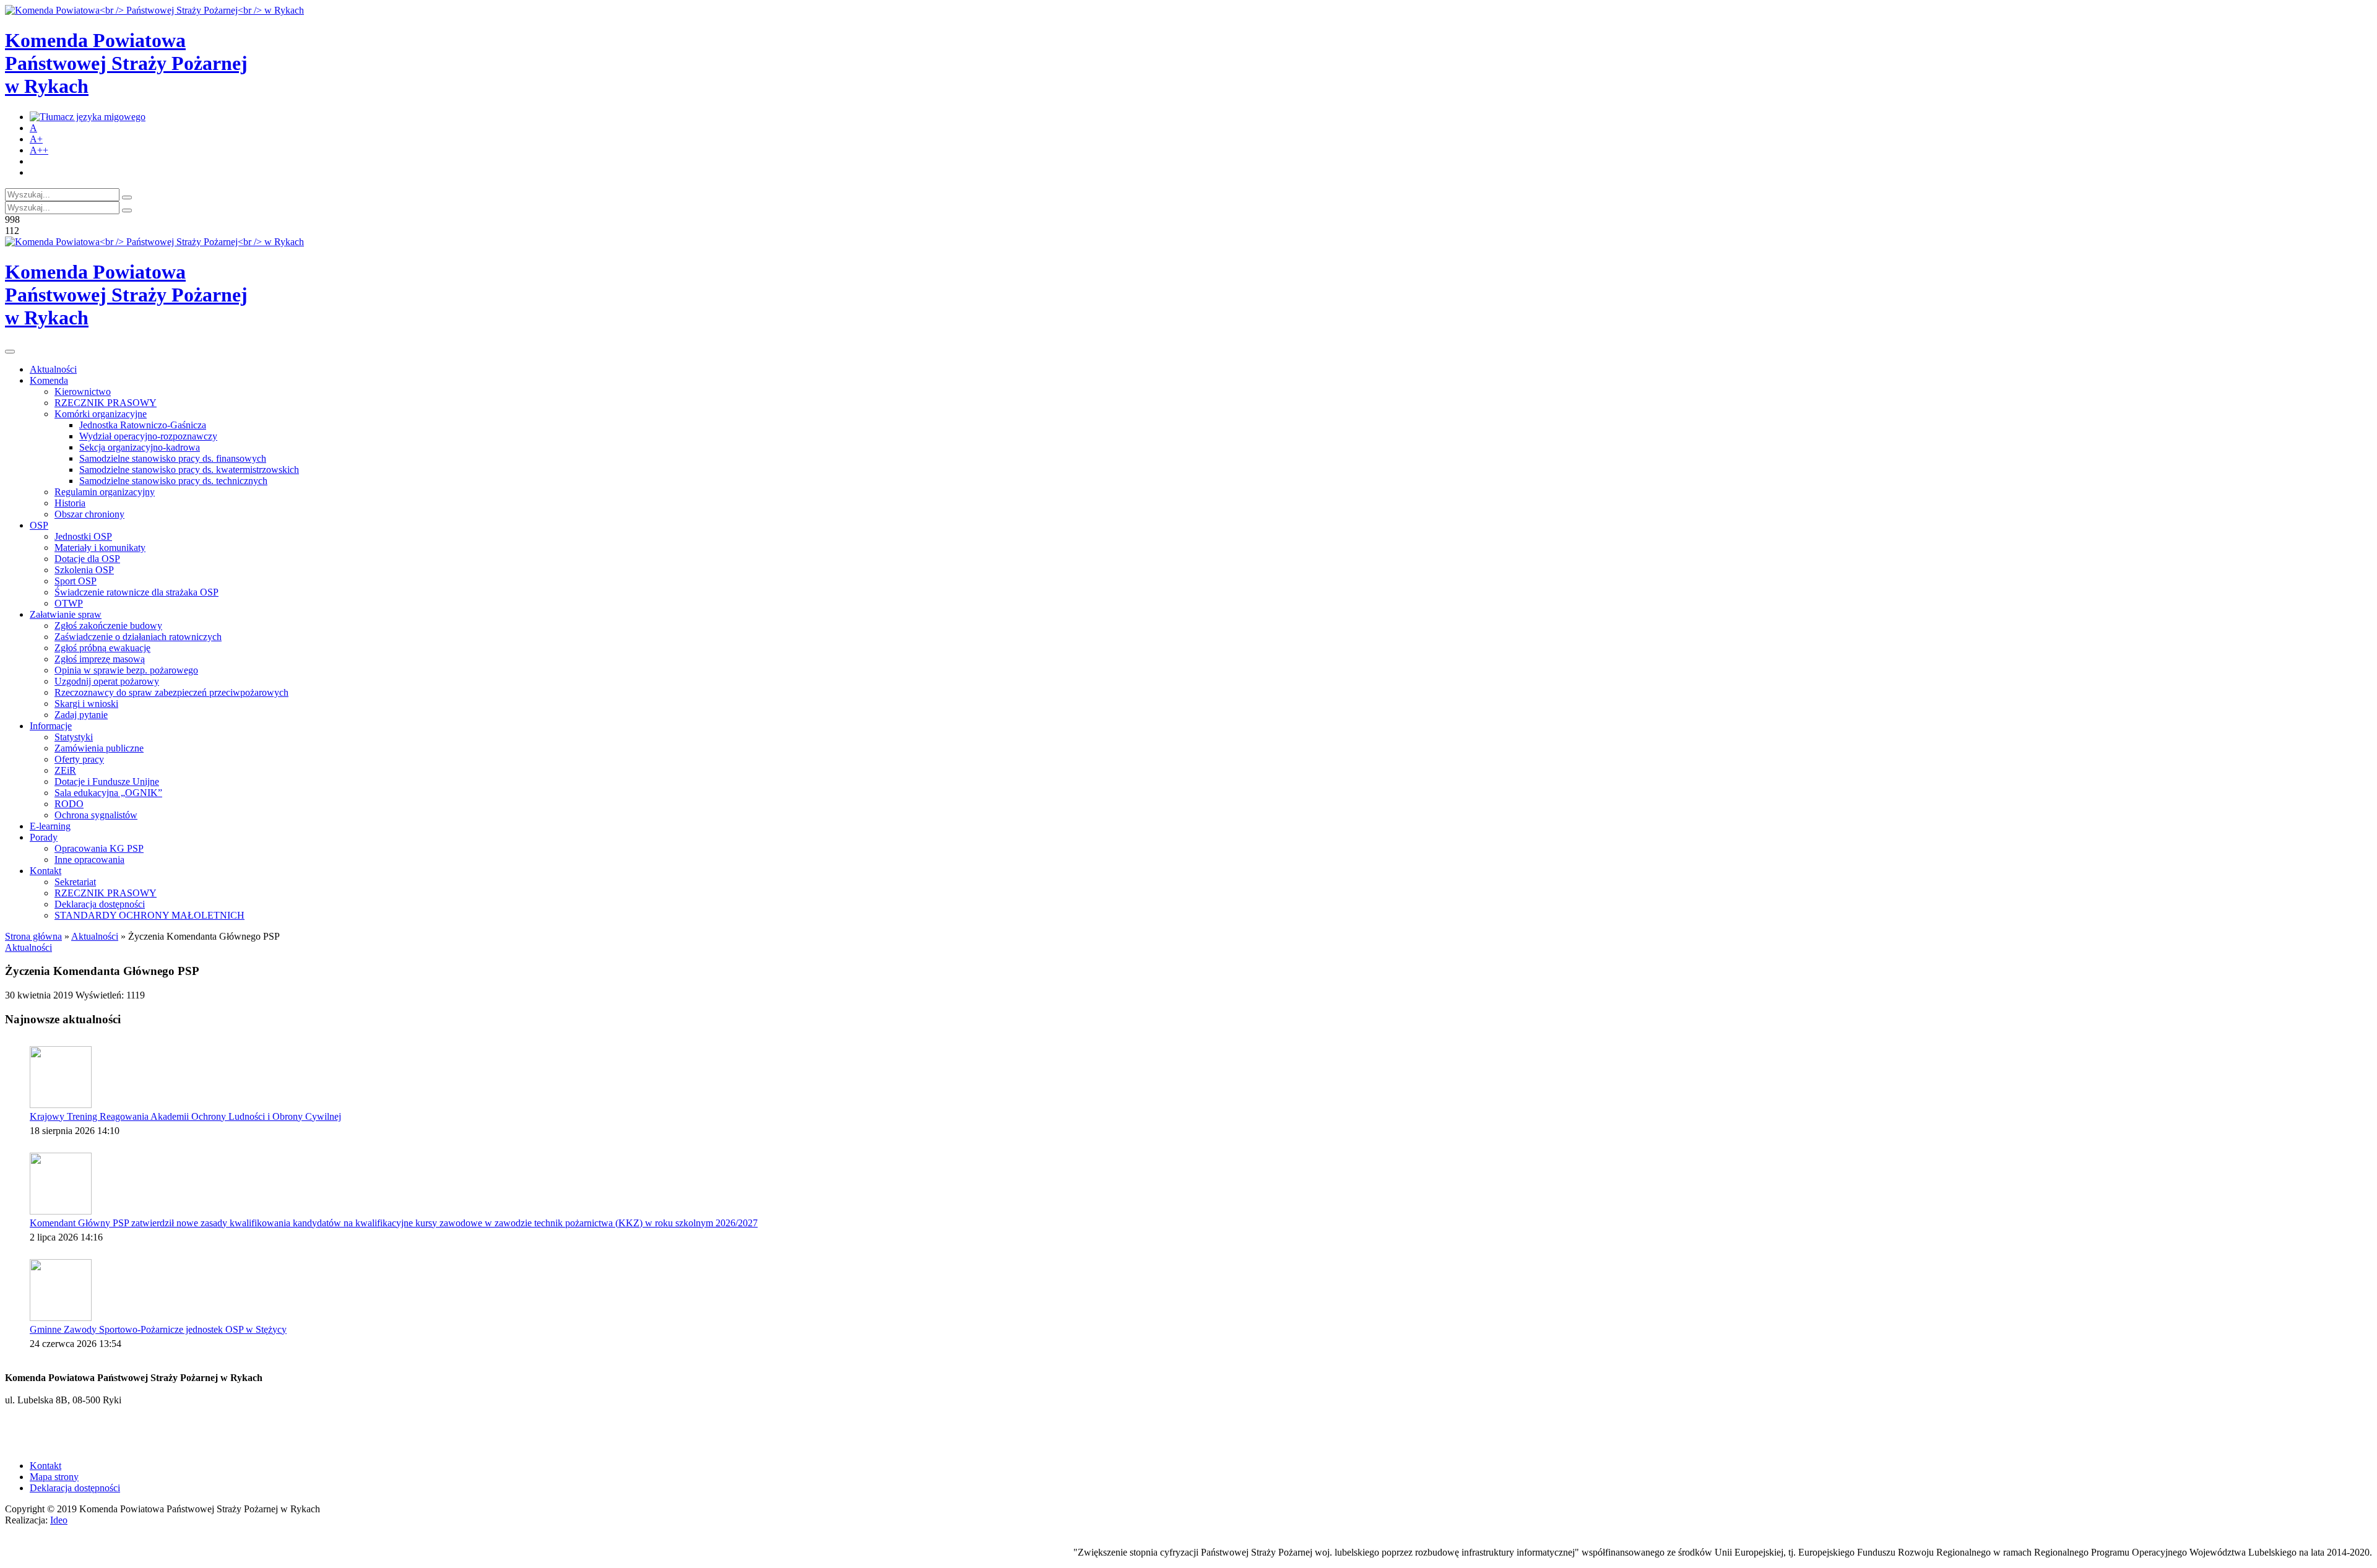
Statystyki (74, 737)
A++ (39, 150)
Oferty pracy (79, 759)
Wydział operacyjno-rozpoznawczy (148, 436)
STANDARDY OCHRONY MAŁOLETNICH (149, 915)
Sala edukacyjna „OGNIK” (108, 793)
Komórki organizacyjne (101, 414)
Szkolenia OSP (84, 570)
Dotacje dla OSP (87, 559)
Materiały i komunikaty (100, 548)
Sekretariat (75, 882)
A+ (36, 139)
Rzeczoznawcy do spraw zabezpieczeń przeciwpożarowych (171, 692)
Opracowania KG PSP (99, 848)
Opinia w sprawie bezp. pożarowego (126, 670)
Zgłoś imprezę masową (100, 659)
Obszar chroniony (89, 514)
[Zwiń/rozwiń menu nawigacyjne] (10, 352)
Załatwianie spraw (66, 614)
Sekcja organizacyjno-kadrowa (140, 447)
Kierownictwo (83, 392)
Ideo (59, 1520)
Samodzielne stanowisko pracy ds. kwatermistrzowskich (189, 470)
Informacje (51, 726)
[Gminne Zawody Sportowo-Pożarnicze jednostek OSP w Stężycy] (61, 1290)
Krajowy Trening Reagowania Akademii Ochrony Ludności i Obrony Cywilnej (185, 1116)
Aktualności (53, 369)
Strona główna (33, 936)
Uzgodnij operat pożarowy (107, 681)
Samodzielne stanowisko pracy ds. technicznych (173, 481)
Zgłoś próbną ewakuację (102, 648)
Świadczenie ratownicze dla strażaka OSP (136, 592)
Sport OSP (76, 581)
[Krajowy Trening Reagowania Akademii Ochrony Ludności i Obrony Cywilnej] (61, 1077)
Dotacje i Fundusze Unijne (107, 782)
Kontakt (45, 871)
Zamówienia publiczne (99, 748)
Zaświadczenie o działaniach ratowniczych (138, 637)
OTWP (69, 603)
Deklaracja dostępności (100, 904)
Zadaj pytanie (81, 715)
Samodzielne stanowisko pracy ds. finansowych (173, 458)
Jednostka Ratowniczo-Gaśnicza (143, 425)
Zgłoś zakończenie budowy (108, 626)
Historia (70, 503)
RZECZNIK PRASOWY (106, 403)
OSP (39, 525)
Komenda (49, 380)
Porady (44, 837)
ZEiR (65, 770)
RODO (69, 804)
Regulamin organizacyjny (105, 492)
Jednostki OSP (83, 536)
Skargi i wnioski (86, 704)
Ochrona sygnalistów (96, 815)
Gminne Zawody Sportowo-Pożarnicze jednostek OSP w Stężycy (158, 1329)
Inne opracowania (89, 860)
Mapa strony (54, 1477)
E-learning (50, 826)
